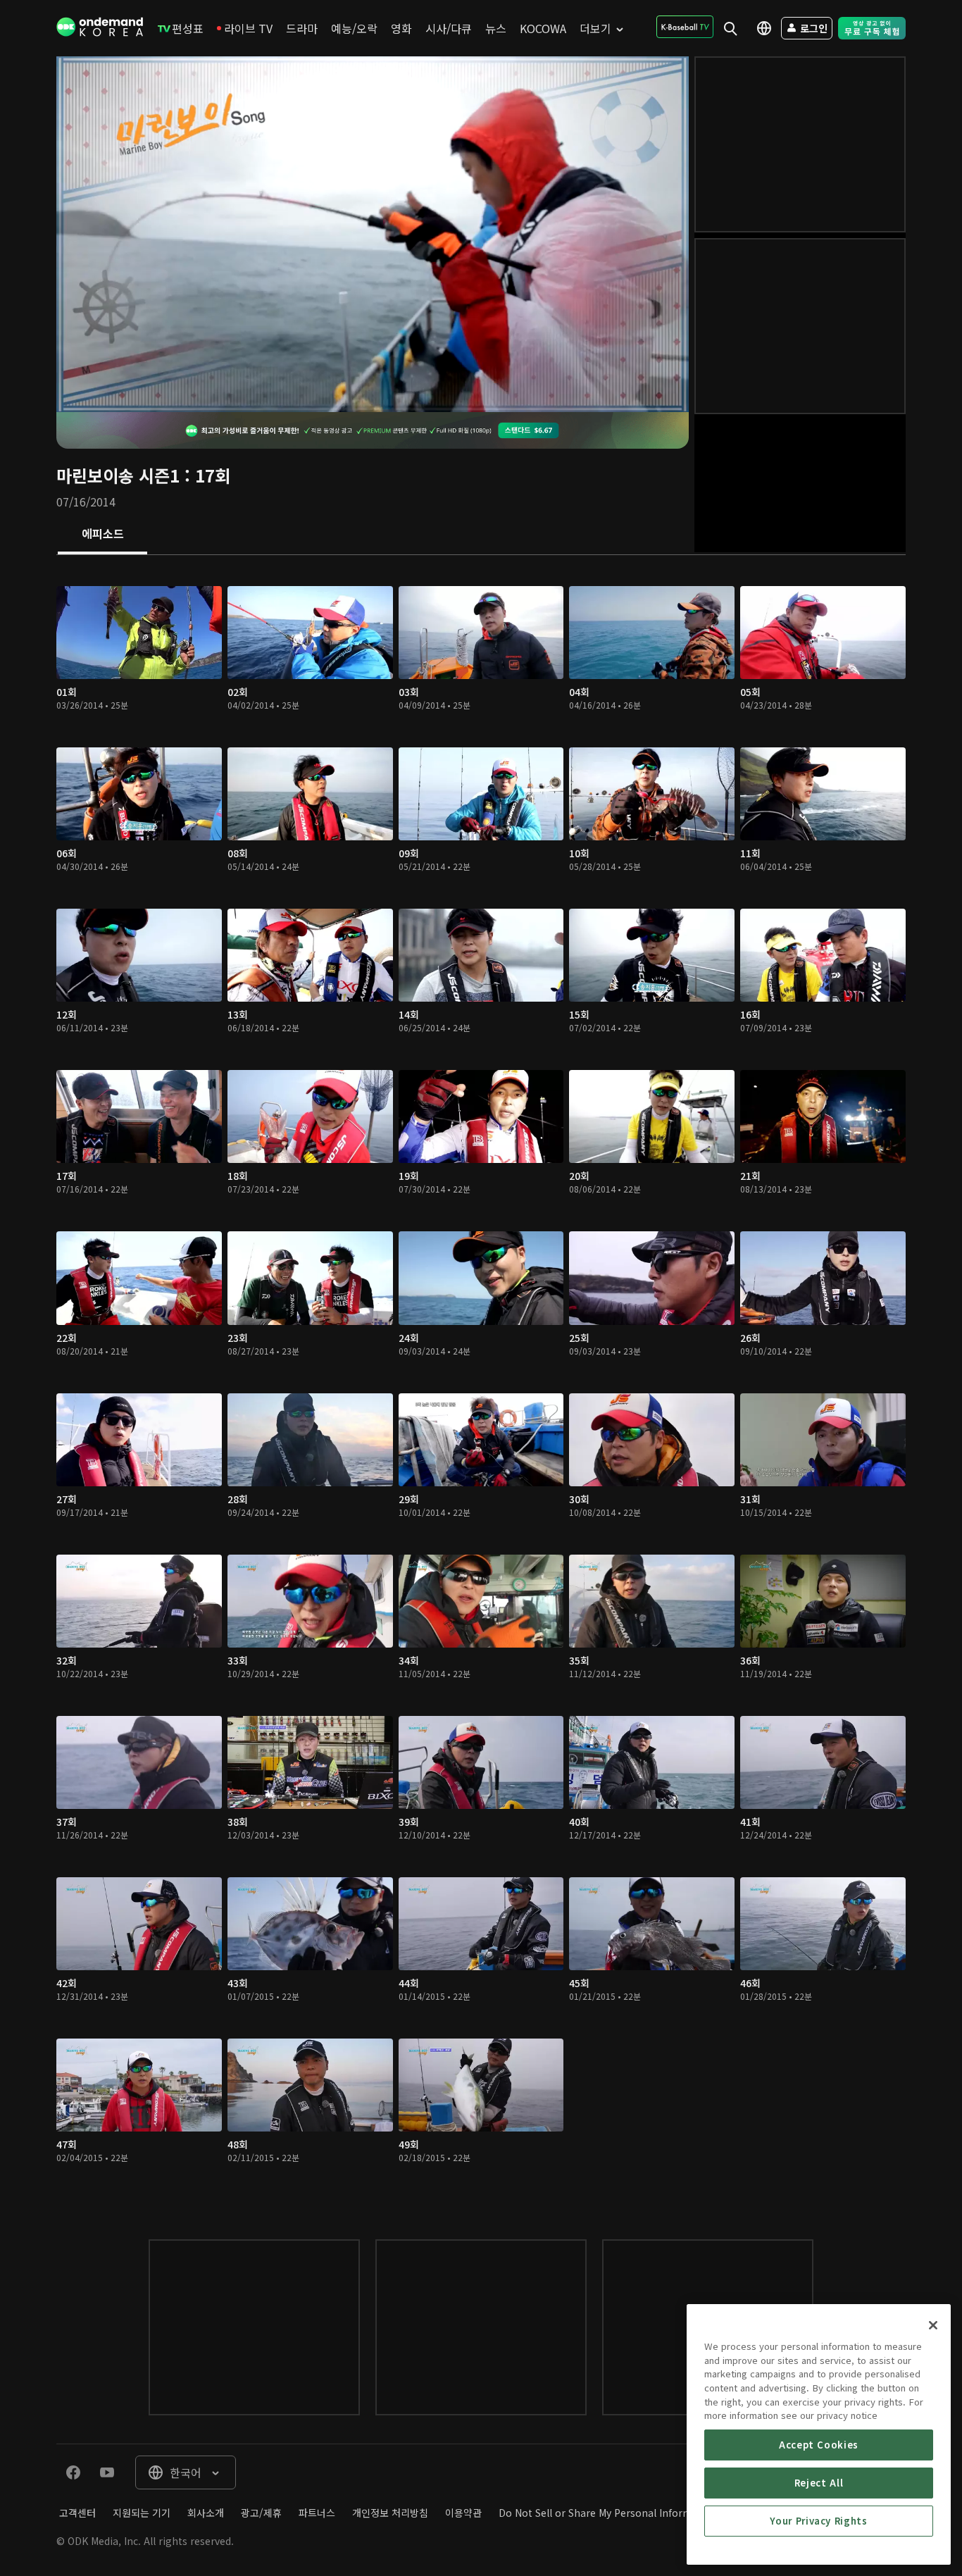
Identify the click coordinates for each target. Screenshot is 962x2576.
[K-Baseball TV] (685, 27)
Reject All (819, 2483)
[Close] (933, 2325)
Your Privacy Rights (818, 2521)
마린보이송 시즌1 (118, 475)
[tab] (102, 535)
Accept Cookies (819, 2445)
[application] (373, 234)
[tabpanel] (481, 1383)
